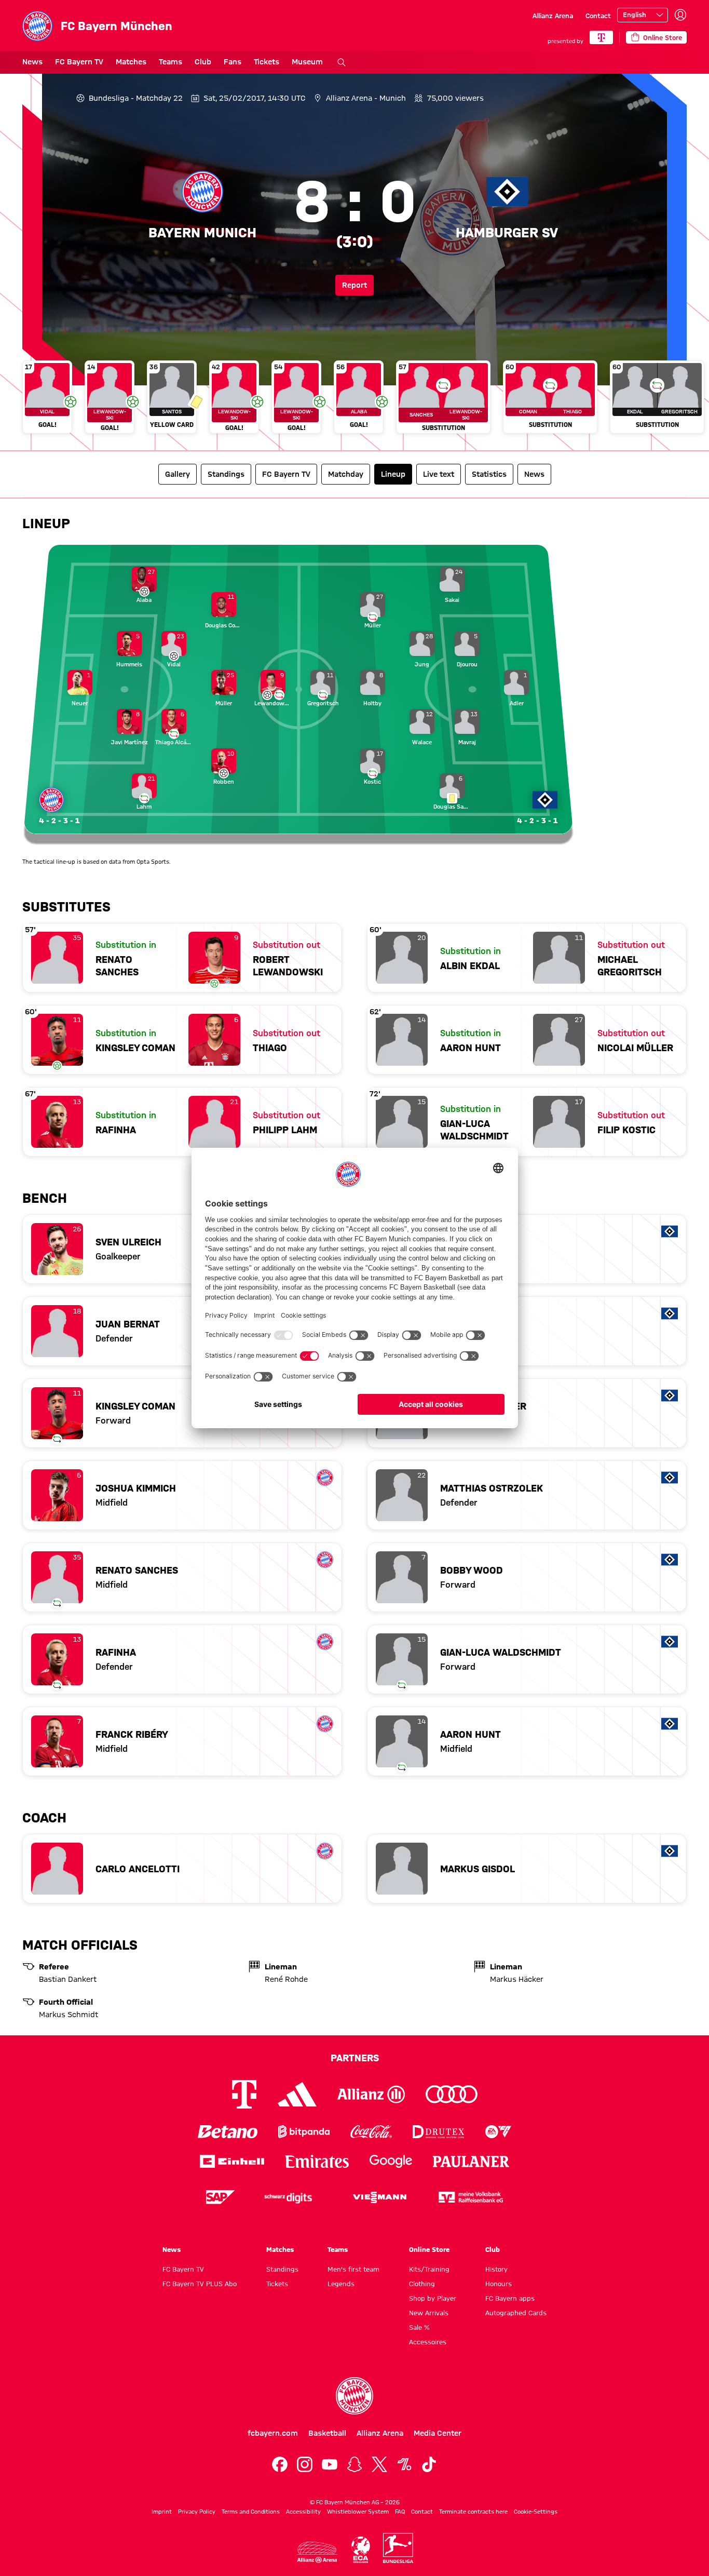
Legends (341, 2284)
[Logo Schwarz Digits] (288, 2197)
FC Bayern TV (79, 62)
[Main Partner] (601, 37)
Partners (355, 2058)
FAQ (400, 2512)
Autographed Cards (516, 2313)
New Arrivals (429, 2313)
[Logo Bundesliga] (398, 2548)
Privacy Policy (197, 2512)
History (496, 2269)
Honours (499, 2284)
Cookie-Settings (536, 2512)
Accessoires (428, 2342)
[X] (379, 2464)
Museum (307, 62)
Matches (131, 62)
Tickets (267, 62)
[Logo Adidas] (297, 2095)
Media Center (438, 2433)
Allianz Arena (553, 16)
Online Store (429, 2249)
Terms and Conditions (251, 2512)
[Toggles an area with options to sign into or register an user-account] (680, 15)
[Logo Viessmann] (379, 2197)
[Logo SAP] (221, 2197)
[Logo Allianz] (371, 2094)
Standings (282, 2269)
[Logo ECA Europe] (361, 2550)
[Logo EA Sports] (498, 2132)
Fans (233, 62)
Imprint (162, 2512)
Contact (598, 16)
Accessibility (303, 2512)
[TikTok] (429, 2464)
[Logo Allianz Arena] (317, 2552)
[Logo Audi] (452, 2094)
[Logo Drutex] (438, 2132)
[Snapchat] (354, 2464)
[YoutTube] (330, 2464)
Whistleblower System (358, 2512)
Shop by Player (433, 2298)
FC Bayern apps (510, 2298)
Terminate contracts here (473, 2512)
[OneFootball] (404, 2464)
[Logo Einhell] (232, 2161)
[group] (354, 401)
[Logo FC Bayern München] (354, 2396)
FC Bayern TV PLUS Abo (200, 2284)
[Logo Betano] (228, 2132)
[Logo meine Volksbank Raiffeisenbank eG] (471, 2197)
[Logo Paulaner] (471, 2162)
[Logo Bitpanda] (304, 2132)
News (32, 62)
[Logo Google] (391, 2161)
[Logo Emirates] (317, 2161)
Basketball (327, 2433)
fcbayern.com (273, 2433)
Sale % (419, 2327)
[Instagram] (305, 2464)
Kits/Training (429, 2269)
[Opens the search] (342, 62)
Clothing (422, 2284)
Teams (171, 62)
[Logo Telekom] (244, 2094)
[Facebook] (280, 2464)
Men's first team (353, 2269)
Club (203, 62)
